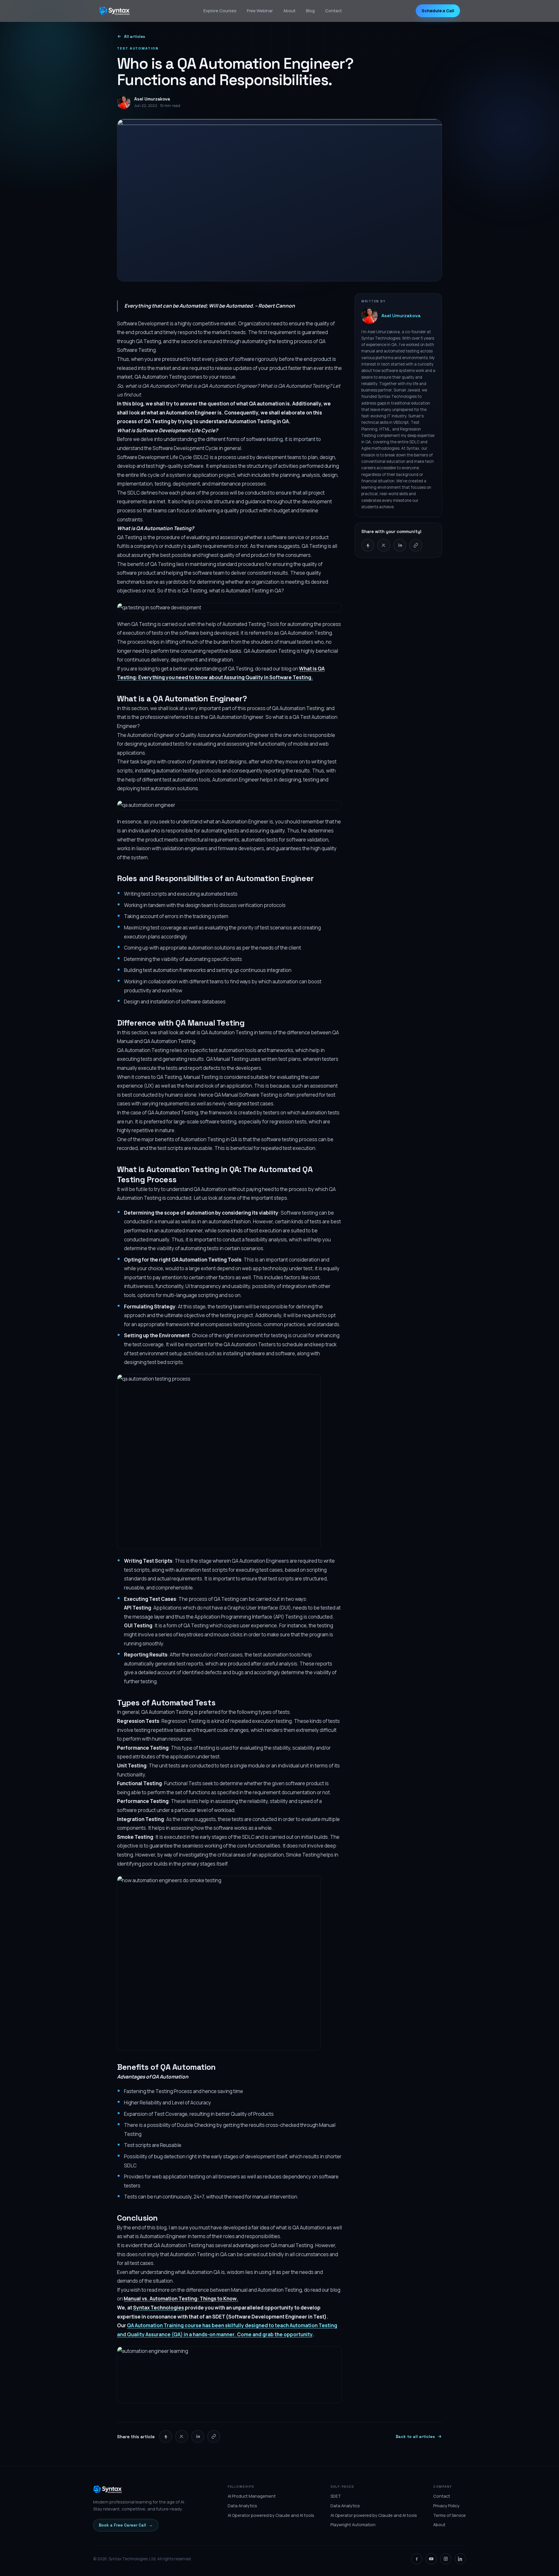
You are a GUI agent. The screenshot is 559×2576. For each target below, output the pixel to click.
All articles (135, 37)
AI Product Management (252, 2496)
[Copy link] (416, 545)
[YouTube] (431, 2559)
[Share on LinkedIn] (400, 545)
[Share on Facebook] (368, 545)
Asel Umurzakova (401, 316)
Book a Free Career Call (126, 2525)
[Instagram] (446, 2559)
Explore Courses (220, 11)
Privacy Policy (446, 2506)
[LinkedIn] (460, 2559)
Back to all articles (415, 2436)
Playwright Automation (353, 2525)
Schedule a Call (438, 11)
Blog (310, 11)
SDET (336, 2496)
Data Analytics (242, 2506)
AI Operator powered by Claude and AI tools (271, 2515)
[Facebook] (417, 2559)
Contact (334, 11)
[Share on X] (384, 545)
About (289, 11)
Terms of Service (450, 2515)
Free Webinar (260, 11)
